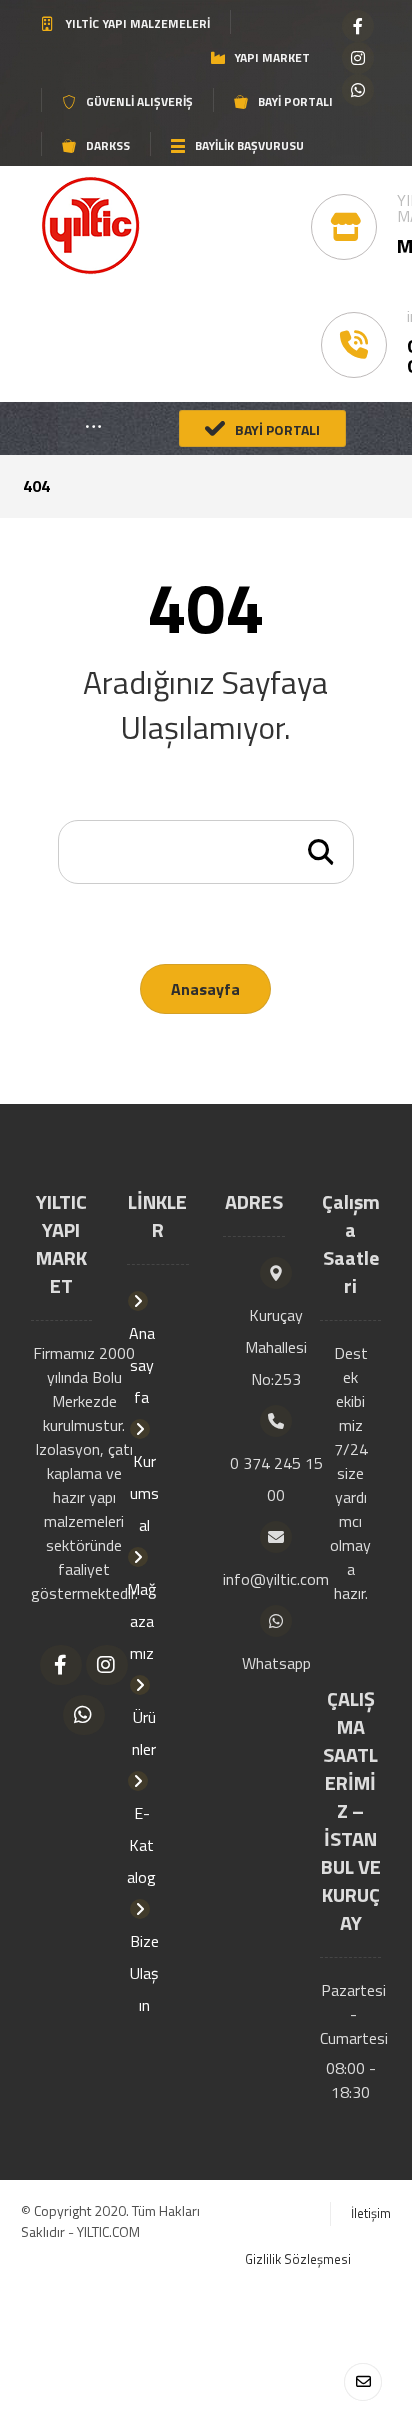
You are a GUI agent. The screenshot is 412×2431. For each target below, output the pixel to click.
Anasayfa (205, 989)
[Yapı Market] (90, 225)
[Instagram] (358, 58)
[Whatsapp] (358, 90)
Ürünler (144, 1733)
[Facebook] (358, 26)
